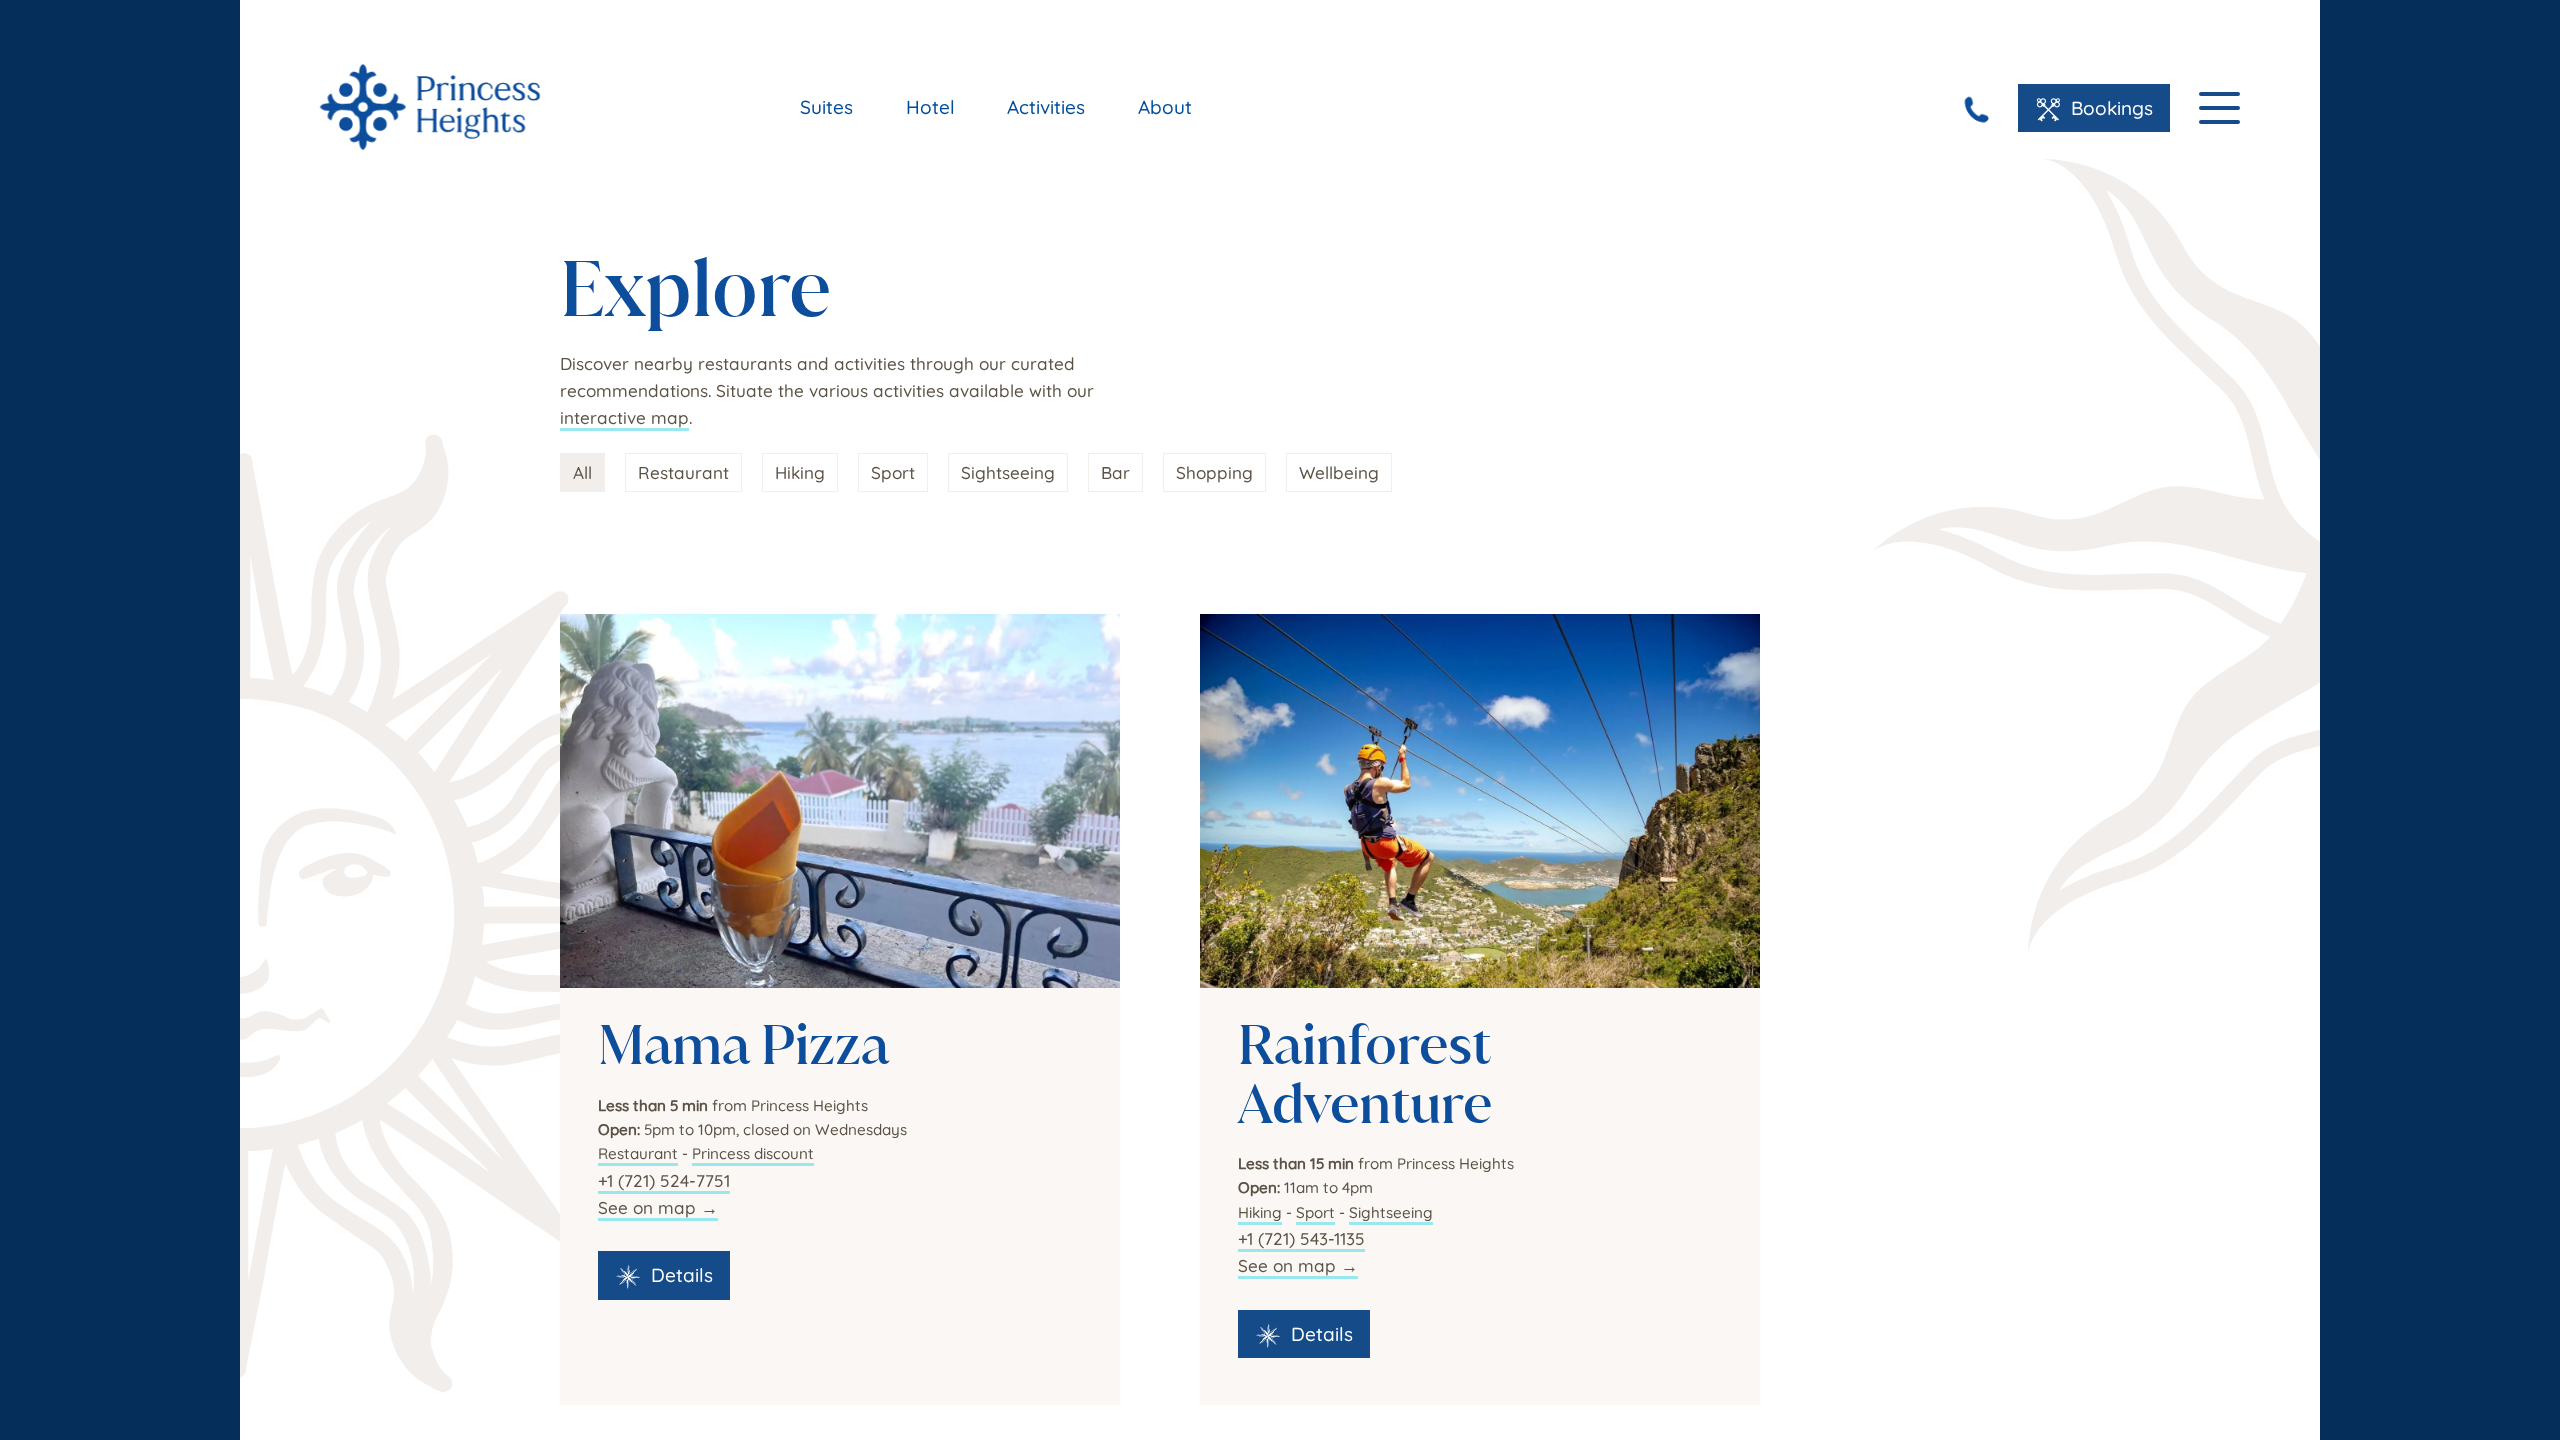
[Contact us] (1977, 110)
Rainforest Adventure (1365, 1074)
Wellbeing (1339, 472)
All (582, 472)
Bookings (2107, 108)
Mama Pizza (743, 1044)
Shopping (1214, 472)
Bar (1115, 472)
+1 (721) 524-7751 (664, 1180)
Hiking (800, 472)
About (1165, 107)
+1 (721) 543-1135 (1301, 1238)
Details (677, 1275)
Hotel (930, 107)
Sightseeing (1008, 472)
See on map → (658, 1207)
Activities (1046, 107)
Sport (893, 472)
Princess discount (753, 1153)
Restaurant (683, 472)
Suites (826, 107)
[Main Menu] (2219, 108)
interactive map (624, 417)
